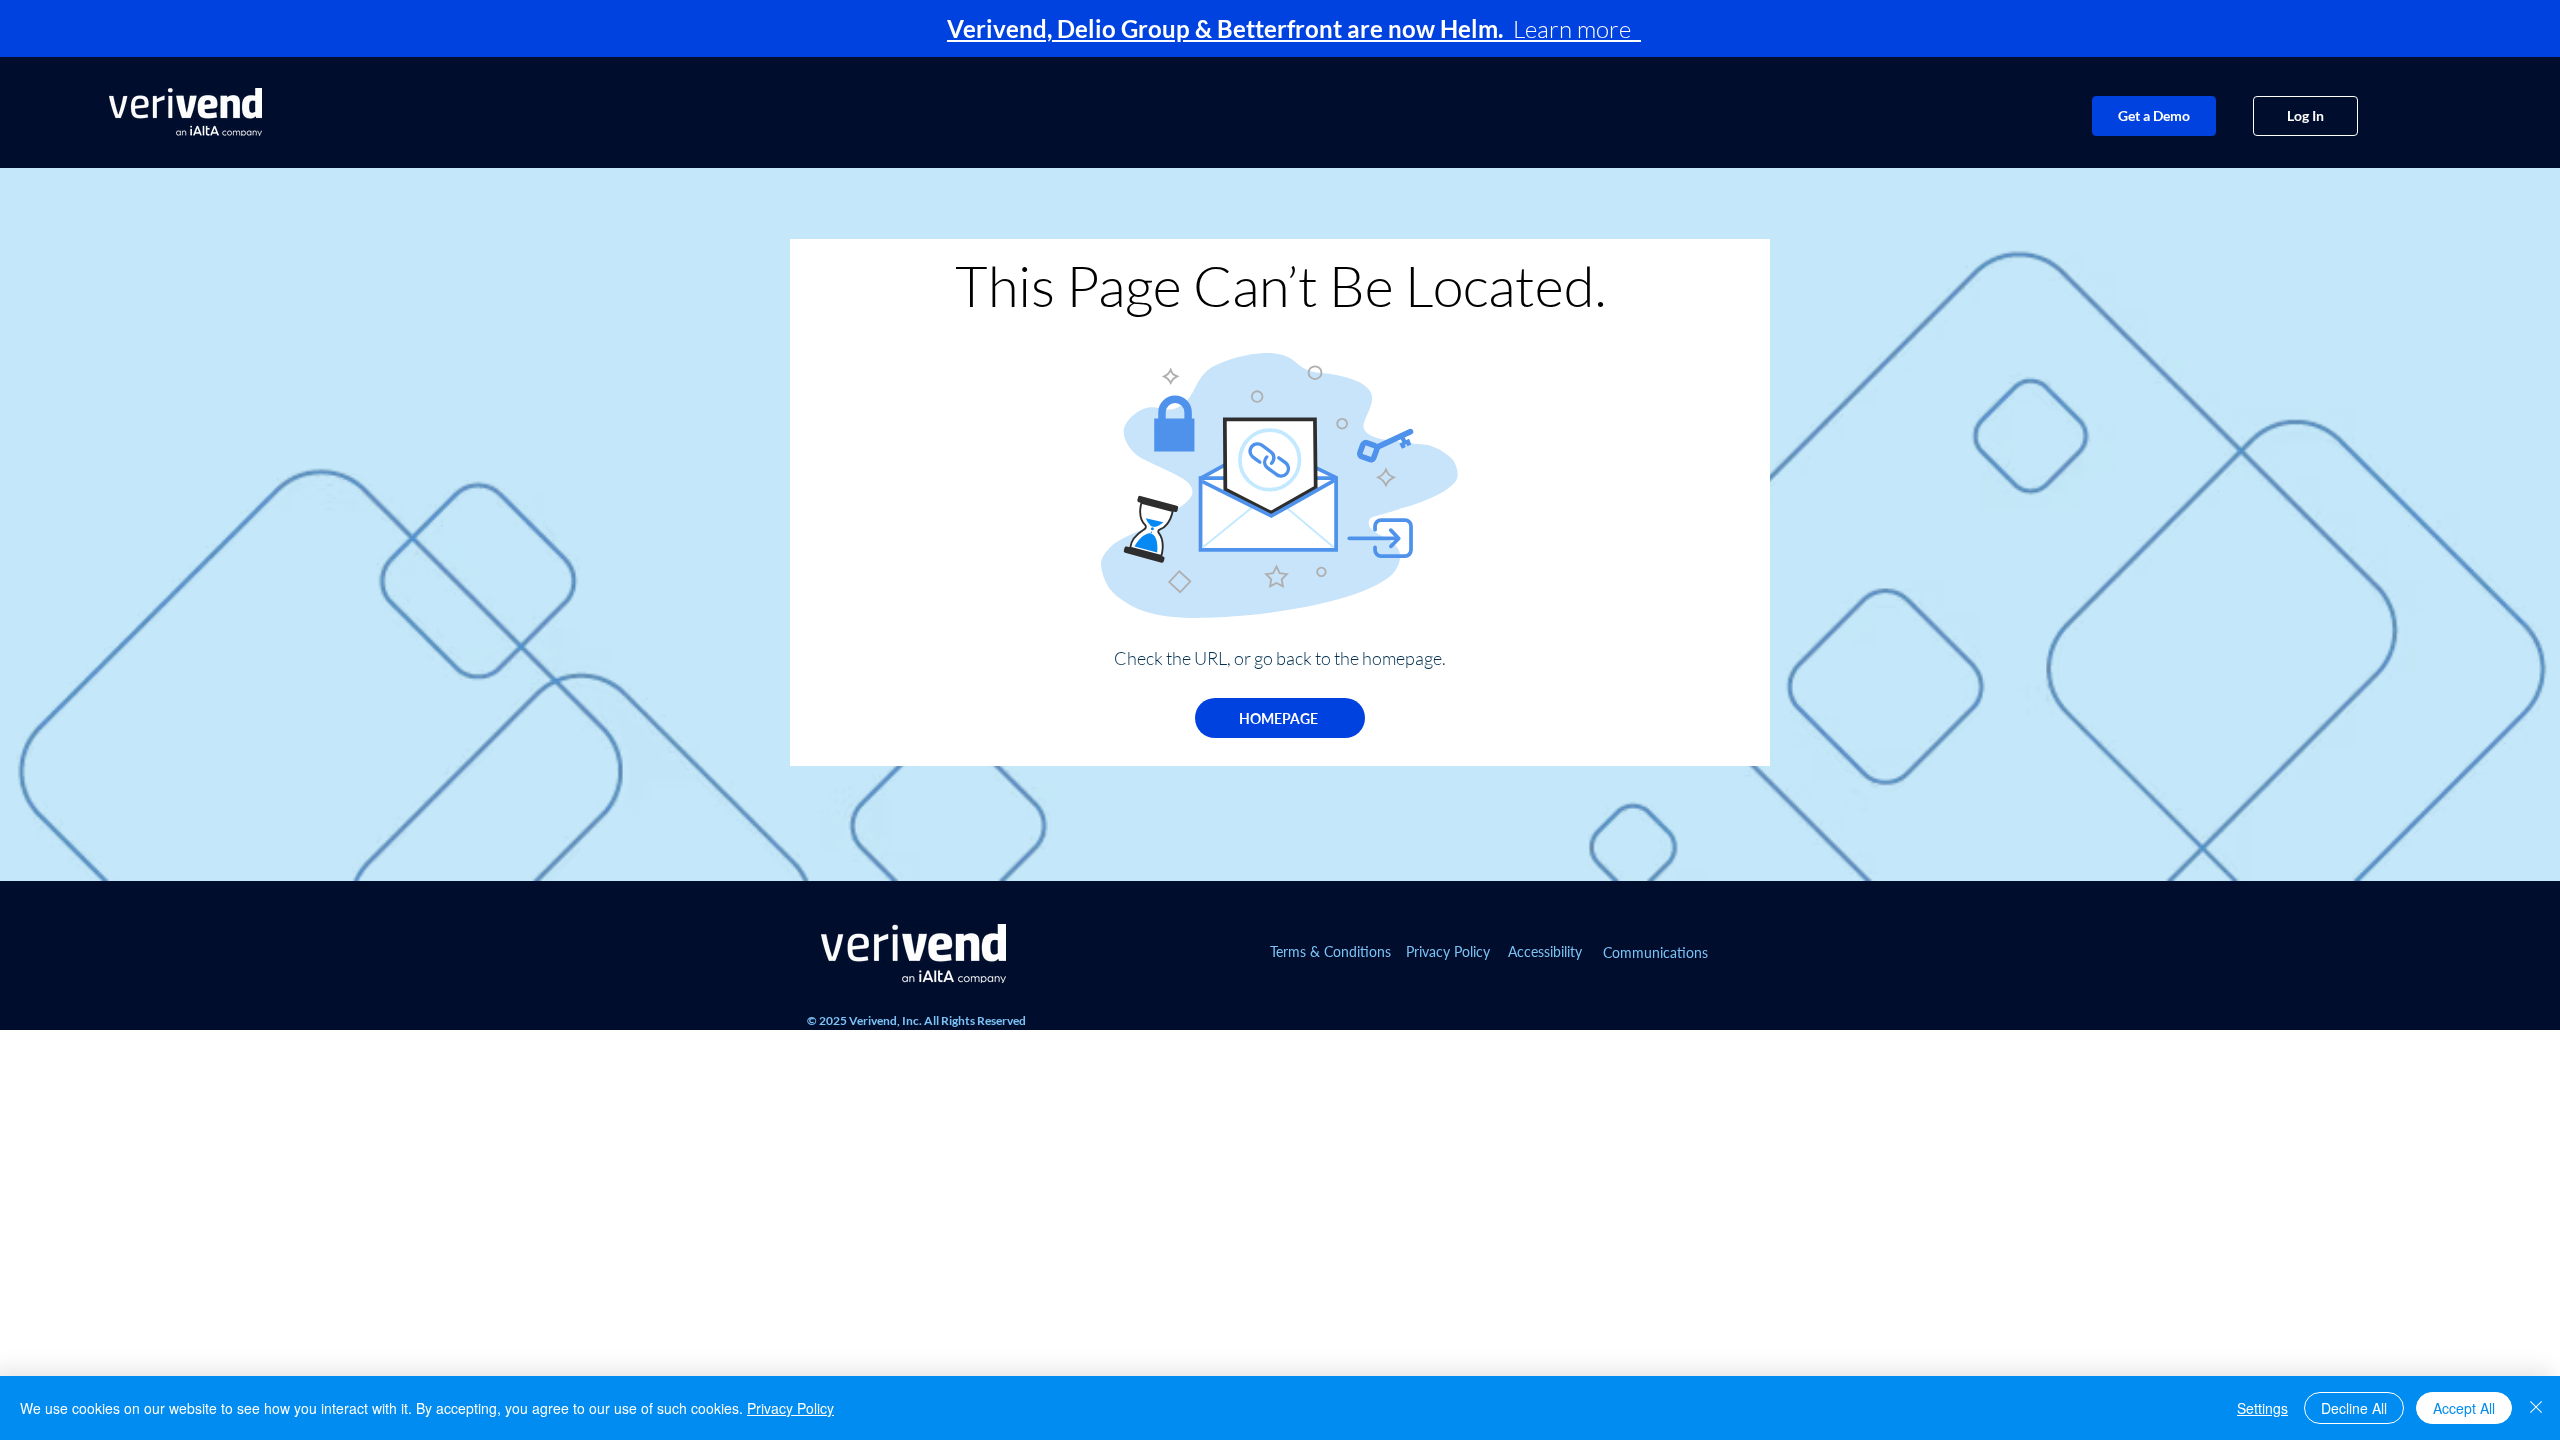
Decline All (2354, 1408)
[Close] (2536, 1408)
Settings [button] (2262, 1408)
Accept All (2464, 1408)
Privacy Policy (790, 1408)
